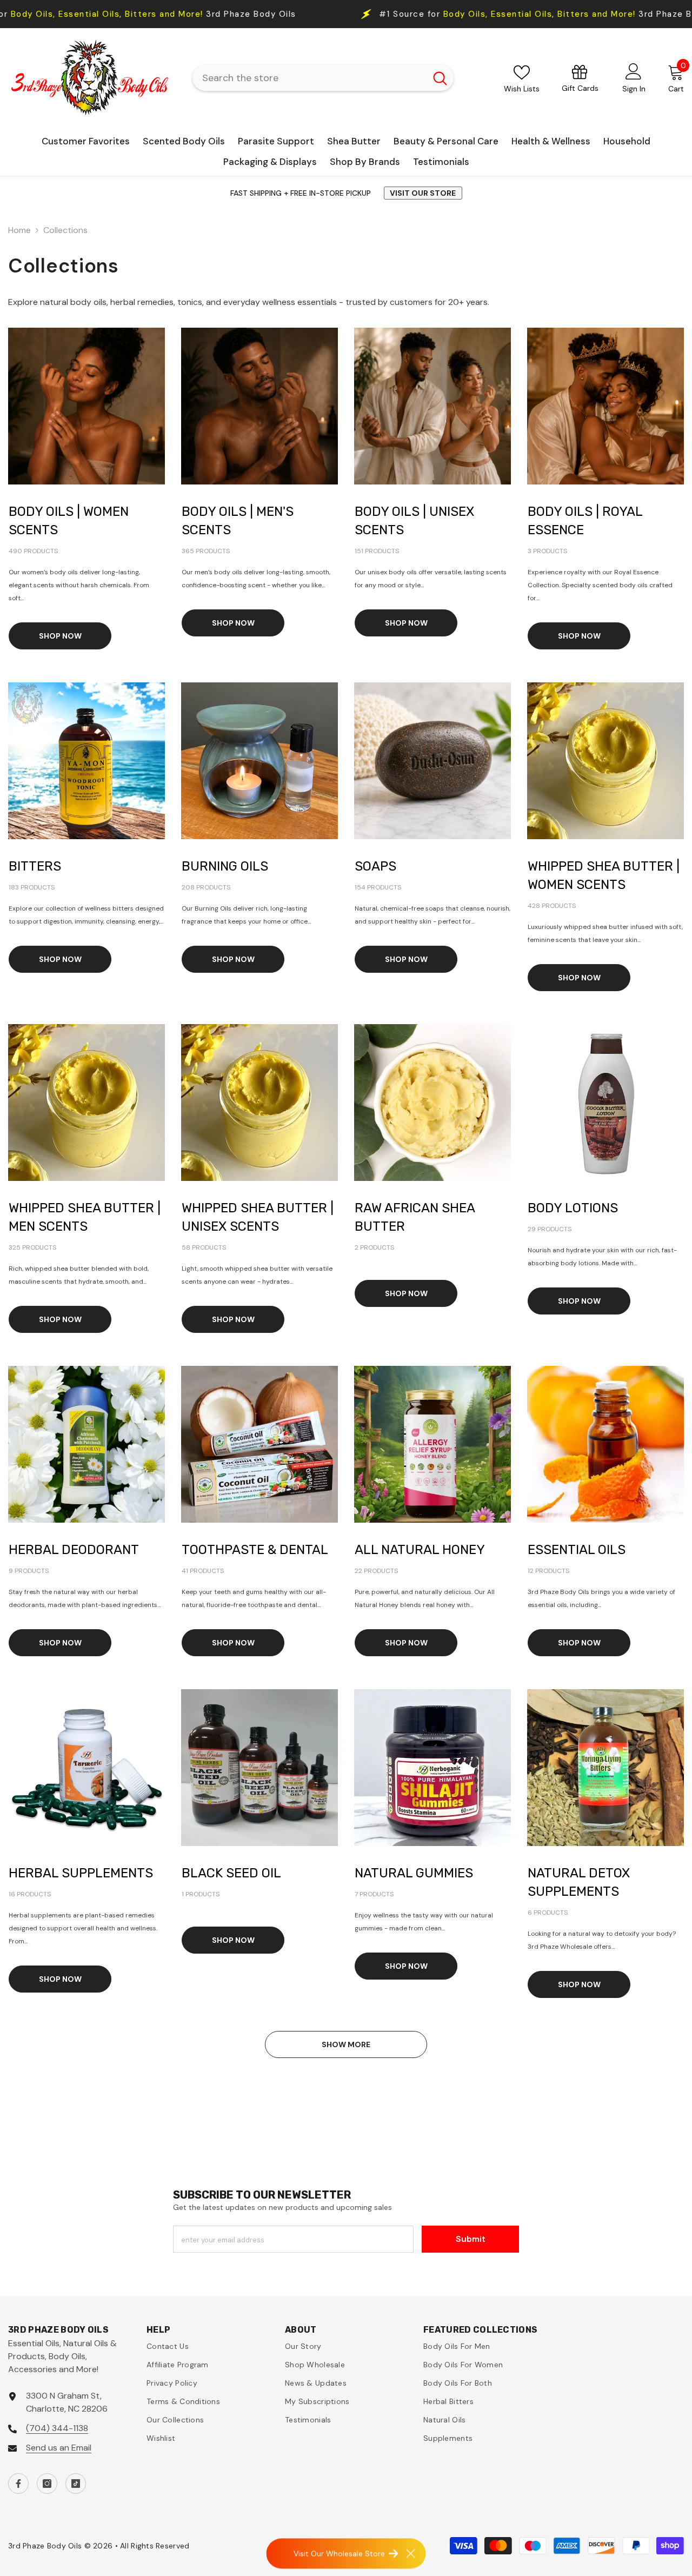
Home (19, 230)
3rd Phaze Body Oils (293, 14)
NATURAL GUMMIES (414, 1873)
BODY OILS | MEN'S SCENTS (238, 521)
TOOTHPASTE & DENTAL (255, 1550)
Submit (471, 2239)
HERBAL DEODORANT (74, 1550)
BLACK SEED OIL (231, 1873)
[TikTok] (76, 2484)
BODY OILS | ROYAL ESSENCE (585, 521)
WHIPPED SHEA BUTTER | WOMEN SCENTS (604, 875)
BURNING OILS (225, 866)
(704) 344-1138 (57, 2428)
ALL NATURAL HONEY (420, 1550)
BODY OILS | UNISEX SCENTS (414, 521)
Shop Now (60, 636)
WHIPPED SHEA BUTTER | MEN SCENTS (85, 1217)
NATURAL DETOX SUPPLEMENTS (579, 1882)
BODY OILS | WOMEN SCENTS (69, 521)
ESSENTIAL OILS (577, 1550)
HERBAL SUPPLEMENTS (81, 1873)
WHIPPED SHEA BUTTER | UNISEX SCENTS (258, 1217)
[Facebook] (18, 2484)
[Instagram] (47, 2484)
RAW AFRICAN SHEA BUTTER (415, 1217)
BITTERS (35, 866)
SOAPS (375, 866)
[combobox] (309, 78)
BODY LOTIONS (573, 1208)
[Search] (323, 78)
